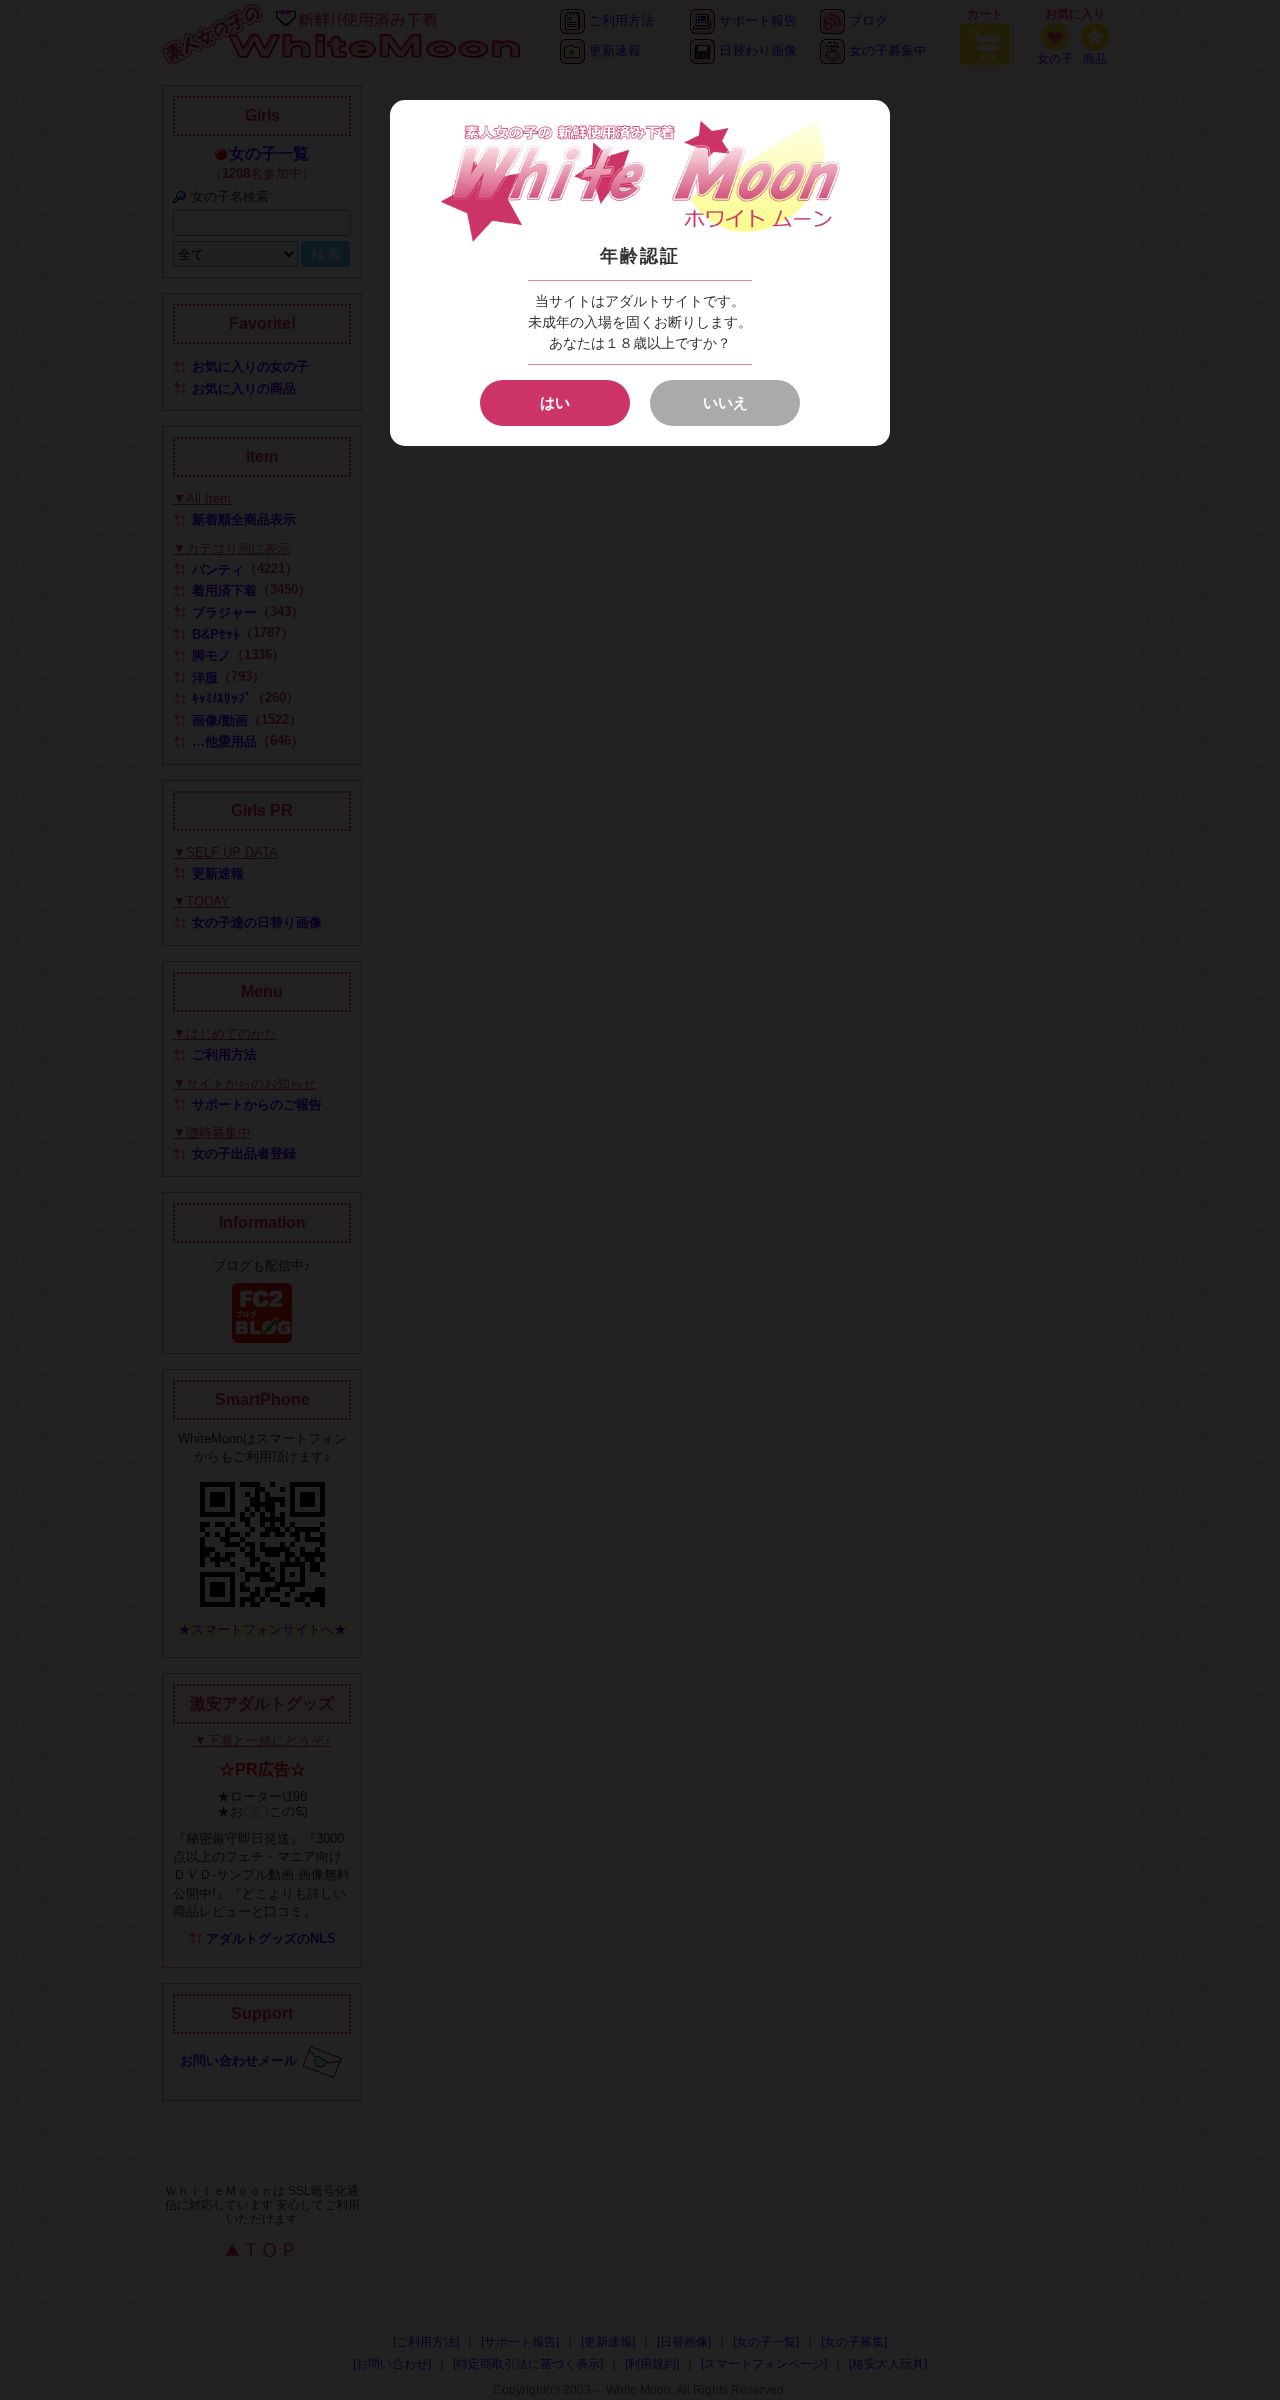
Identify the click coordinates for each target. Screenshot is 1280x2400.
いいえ (725, 402)
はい (555, 402)
